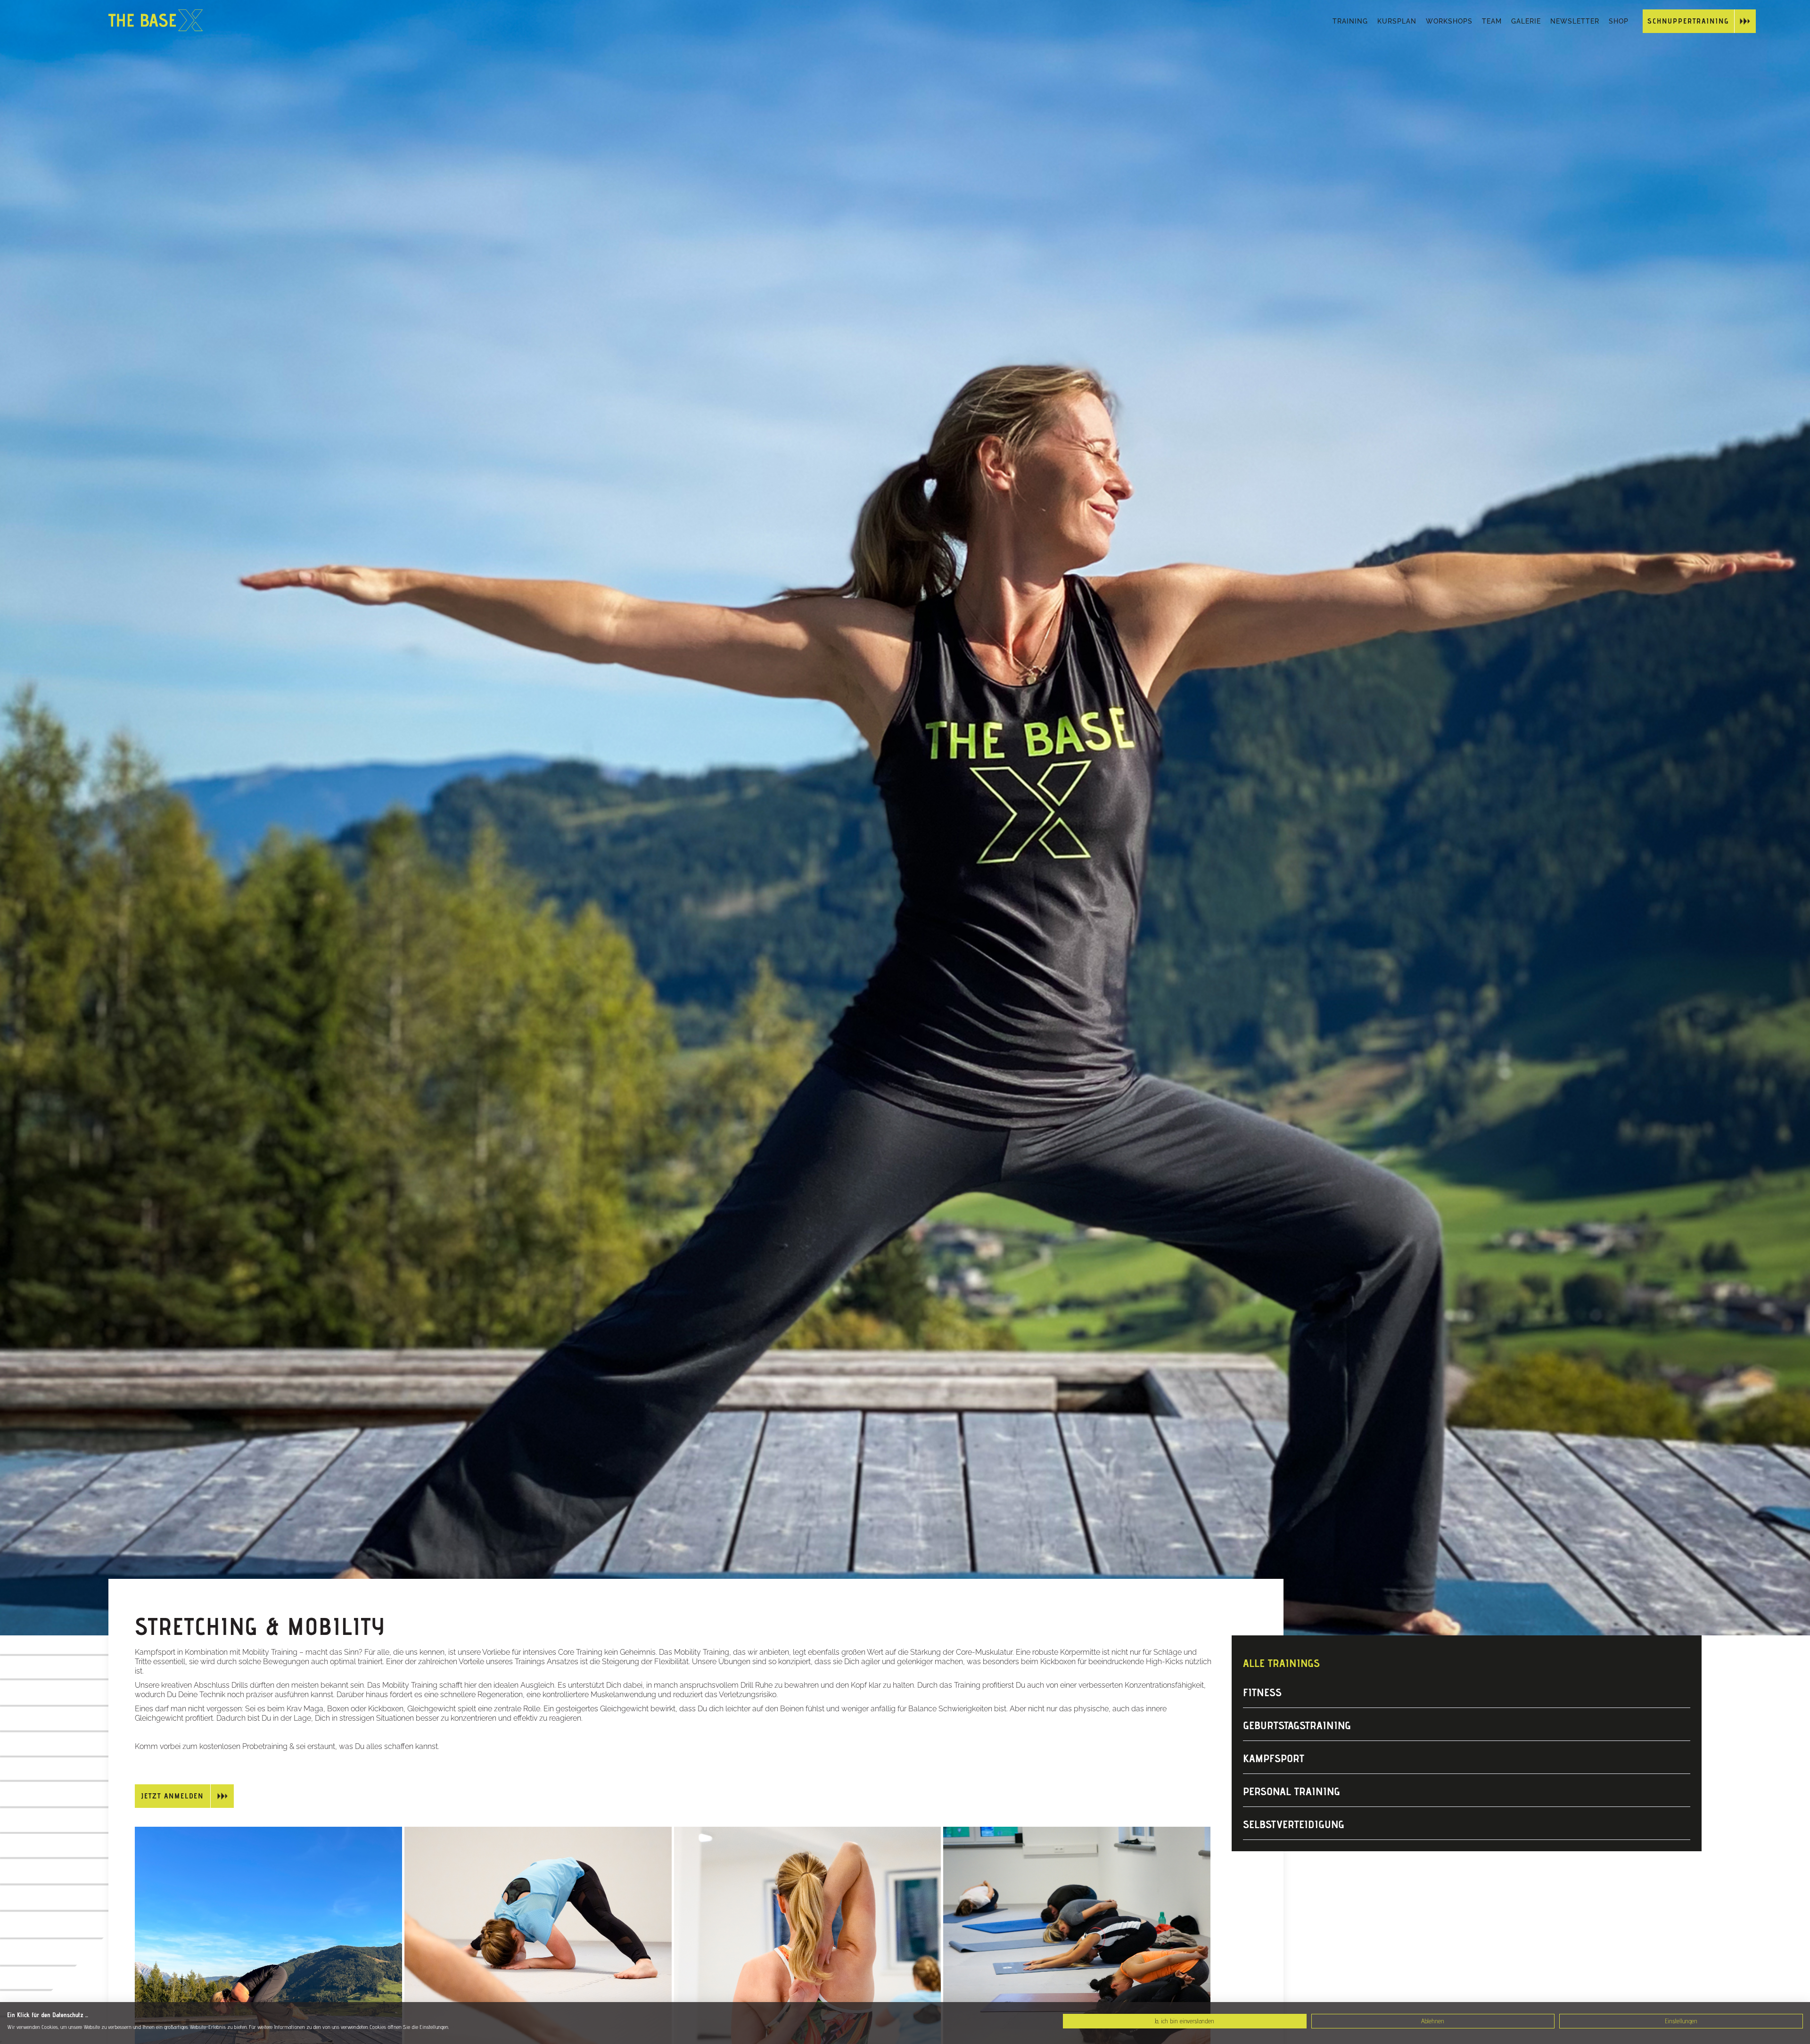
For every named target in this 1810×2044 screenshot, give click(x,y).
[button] (1350, 21)
